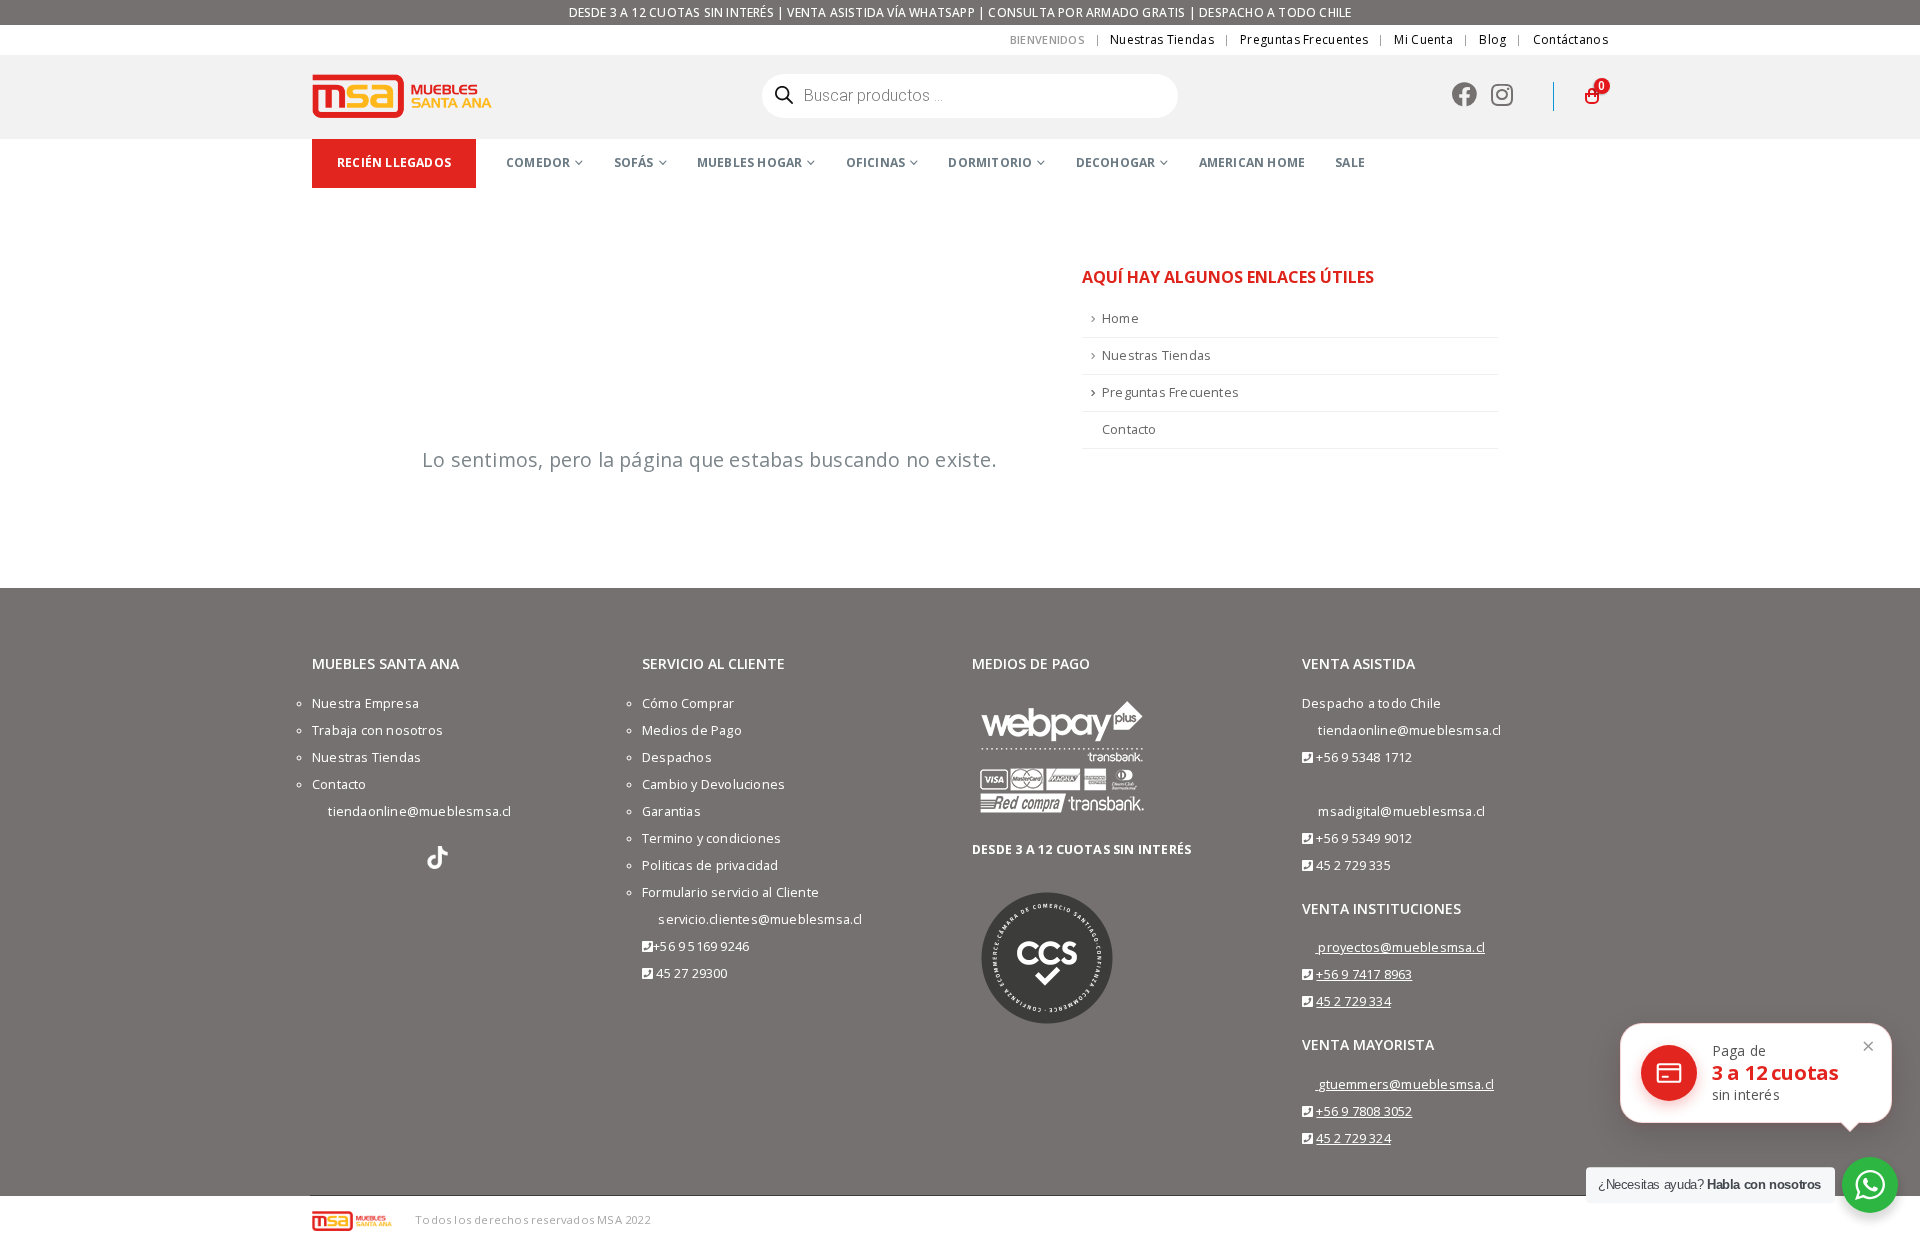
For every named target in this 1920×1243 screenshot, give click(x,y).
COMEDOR (538, 162)
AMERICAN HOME (1252, 162)
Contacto (1129, 429)
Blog (1492, 39)
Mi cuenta (1423, 39)
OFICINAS (876, 162)
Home (1120, 318)
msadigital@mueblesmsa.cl (1401, 811)
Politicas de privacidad (710, 865)
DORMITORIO (990, 162)
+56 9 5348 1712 (1364, 757)
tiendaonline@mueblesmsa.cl (419, 811)
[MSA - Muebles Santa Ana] (402, 96)
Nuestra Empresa (365, 703)
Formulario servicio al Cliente (730, 892)
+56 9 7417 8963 (1364, 974)
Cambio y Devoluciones (713, 784)
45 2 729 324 (1353, 1138)
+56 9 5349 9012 (1364, 838)
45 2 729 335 (1353, 865)
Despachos (677, 757)
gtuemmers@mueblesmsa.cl (1406, 1084)
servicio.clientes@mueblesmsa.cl (760, 919)
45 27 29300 (691, 973)
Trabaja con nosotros (377, 730)
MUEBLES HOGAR (750, 162)
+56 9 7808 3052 (1364, 1111)
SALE (1350, 162)
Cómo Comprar (688, 703)
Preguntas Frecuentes (1304, 39)
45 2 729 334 (1353, 1001)
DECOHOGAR (1116, 162)
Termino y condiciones (711, 838)
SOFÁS (634, 162)
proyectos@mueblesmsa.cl (1401, 947)
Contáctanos (1570, 39)
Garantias (671, 811)
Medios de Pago (692, 730)
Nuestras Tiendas (1162, 39)
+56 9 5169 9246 (701, 946)
